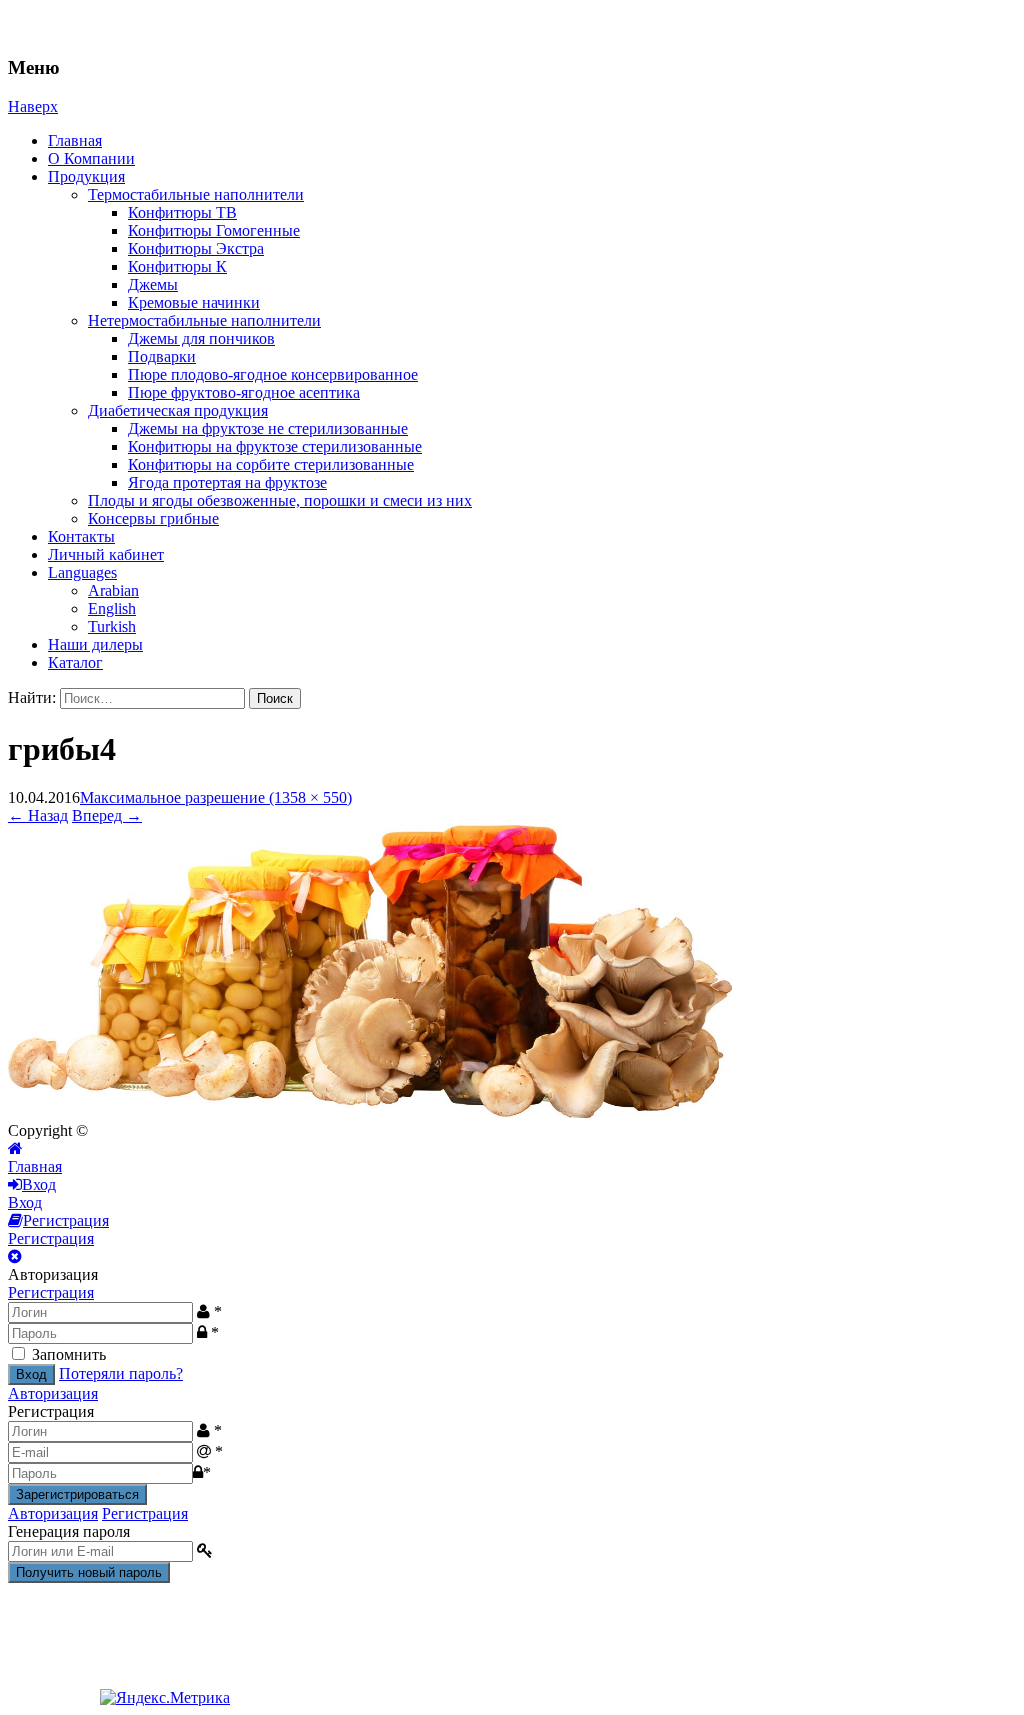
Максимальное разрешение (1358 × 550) (216, 797)
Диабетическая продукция (178, 410)
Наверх (33, 106)
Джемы (153, 284)
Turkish (112, 626)
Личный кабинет (106, 554)
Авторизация (53, 1393)
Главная (75, 140)
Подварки (162, 356)
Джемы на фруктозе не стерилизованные (268, 428)
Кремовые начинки (194, 302)
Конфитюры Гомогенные (214, 230)
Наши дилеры (95, 644)
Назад (38, 815)
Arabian (113, 590)
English (112, 608)
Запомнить (69, 1354)
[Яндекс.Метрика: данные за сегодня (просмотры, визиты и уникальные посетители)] (165, 1698)
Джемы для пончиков (201, 338)
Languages (82, 572)
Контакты (81, 536)
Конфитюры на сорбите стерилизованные (271, 464)
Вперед (107, 815)
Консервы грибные (153, 518)
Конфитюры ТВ (182, 212)
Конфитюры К (177, 266)
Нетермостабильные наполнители (204, 320)
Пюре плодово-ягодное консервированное (273, 374)
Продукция (86, 176)
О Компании (91, 158)
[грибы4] (370, 1112)
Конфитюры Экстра (196, 248)
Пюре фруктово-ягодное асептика (244, 392)
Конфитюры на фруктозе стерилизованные (275, 446)
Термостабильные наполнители (196, 194)
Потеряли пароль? (121, 1373)
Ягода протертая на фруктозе (227, 482)
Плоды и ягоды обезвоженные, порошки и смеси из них (280, 500)
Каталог (75, 662)
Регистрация (51, 1292)
